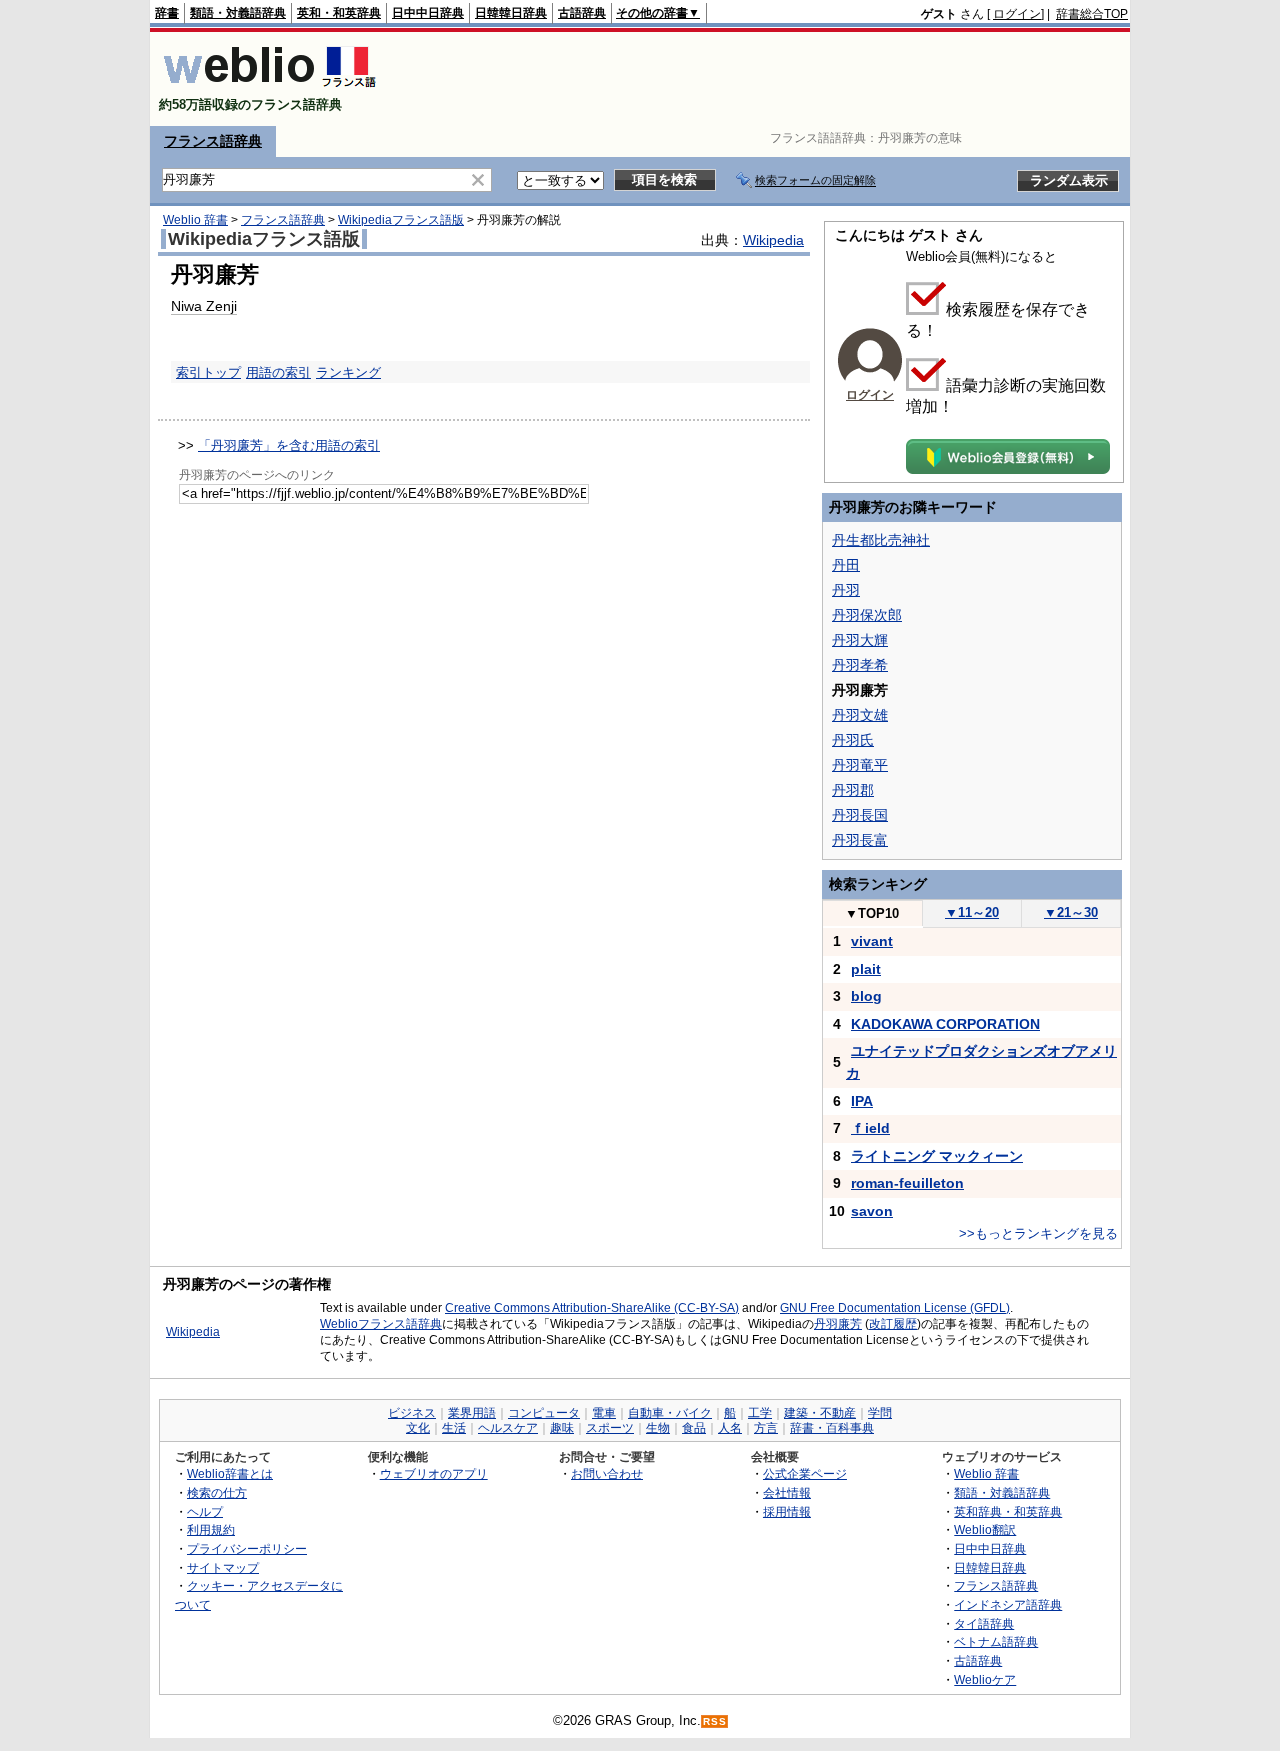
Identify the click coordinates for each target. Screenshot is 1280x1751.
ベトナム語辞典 (996, 1641)
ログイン (1017, 14)
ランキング (348, 372)
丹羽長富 (860, 840)
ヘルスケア (508, 1428)
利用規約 (211, 1529)
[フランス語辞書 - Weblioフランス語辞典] (269, 87)
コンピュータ (544, 1413)
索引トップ (208, 372)
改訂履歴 (893, 1324)
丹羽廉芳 (838, 1324)
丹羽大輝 (860, 640)
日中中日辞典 (428, 13)
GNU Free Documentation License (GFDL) (895, 1308)
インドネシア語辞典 (1008, 1604)
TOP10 (872, 913)
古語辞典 (582, 13)
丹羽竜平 (860, 765)
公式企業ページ (805, 1473)
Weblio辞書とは (230, 1473)
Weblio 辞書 (195, 220)
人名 (730, 1428)
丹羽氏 (853, 740)
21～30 (1071, 912)
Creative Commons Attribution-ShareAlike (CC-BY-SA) (592, 1308)
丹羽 (846, 590)
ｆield (870, 1128)
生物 (658, 1428)
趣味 (562, 1428)
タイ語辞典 (984, 1623)
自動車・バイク (670, 1413)
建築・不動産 (820, 1413)
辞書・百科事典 (832, 1428)
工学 (760, 1413)
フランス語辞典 (213, 141)
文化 (418, 1428)
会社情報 (787, 1492)
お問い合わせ (607, 1473)
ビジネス (412, 1413)
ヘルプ (205, 1511)
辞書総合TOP (1092, 14)
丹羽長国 (860, 815)
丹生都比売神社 (881, 540)
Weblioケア (985, 1679)
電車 (604, 1413)
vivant (872, 941)
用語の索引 (278, 372)
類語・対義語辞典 (238, 13)
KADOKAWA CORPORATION (945, 1024)
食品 (694, 1428)
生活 (454, 1428)
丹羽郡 (853, 790)
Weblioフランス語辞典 (381, 1324)
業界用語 (472, 1413)
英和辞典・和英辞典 (1008, 1511)
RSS (715, 1721)
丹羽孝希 (860, 665)
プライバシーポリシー (247, 1548)
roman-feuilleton (907, 1183)
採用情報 (787, 1511)
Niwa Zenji (204, 306)
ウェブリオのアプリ (434, 1473)
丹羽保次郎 (867, 615)
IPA (862, 1101)
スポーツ (610, 1428)
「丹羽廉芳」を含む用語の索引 (289, 445)
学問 (880, 1413)
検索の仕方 (217, 1492)
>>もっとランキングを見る (1038, 1233)
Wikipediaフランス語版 (401, 220)
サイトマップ (223, 1567)
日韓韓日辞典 (511, 13)
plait (866, 969)
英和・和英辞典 (339, 13)
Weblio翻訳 (985, 1529)
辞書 (167, 13)
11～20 (972, 912)
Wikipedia (773, 240)
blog (866, 996)
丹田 (846, 565)
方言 (766, 1428)
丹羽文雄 (860, 715)
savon (872, 1211)
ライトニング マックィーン (937, 1156)
